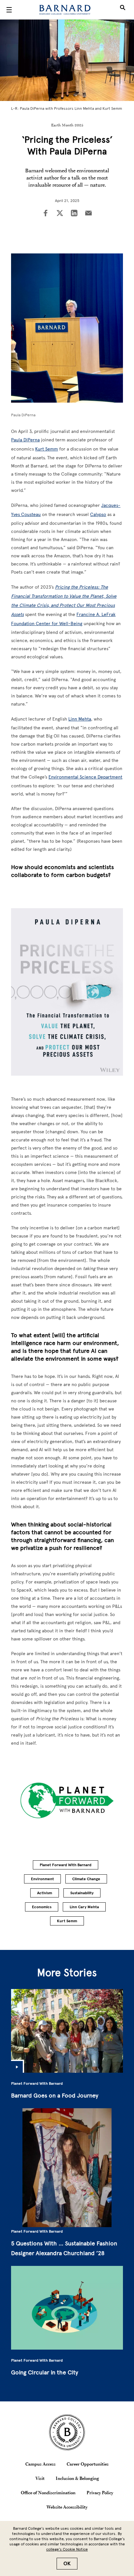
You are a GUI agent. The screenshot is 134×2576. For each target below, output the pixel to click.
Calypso (98, 515)
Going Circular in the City (45, 2372)
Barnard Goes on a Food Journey (55, 2096)
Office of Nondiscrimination (48, 2493)
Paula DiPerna (25, 440)
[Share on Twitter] (60, 214)
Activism (45, 1893)
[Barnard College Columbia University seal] (67, 2432)
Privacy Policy (100, 2493)
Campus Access (40, 2464)
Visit (40, 2478)
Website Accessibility (67, 2507)
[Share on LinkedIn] (74, 214)
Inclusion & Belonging (77, 2478)
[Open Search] (123, 10)
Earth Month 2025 (67, 125)
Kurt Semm (47, 449)
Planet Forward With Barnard (66, 1865)
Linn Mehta (80, 719)
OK (67, 2564)
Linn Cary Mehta (84, 1907)
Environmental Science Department (85, 777)
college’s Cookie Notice (67, 2549)
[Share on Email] (88, 214)
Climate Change (86, 1879)
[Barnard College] (65, 10)
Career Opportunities (88, 2464)
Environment (42, 1879)
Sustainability (82, 1893)
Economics (42, 1907)
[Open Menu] (9, 10)
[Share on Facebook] (46, 214)
